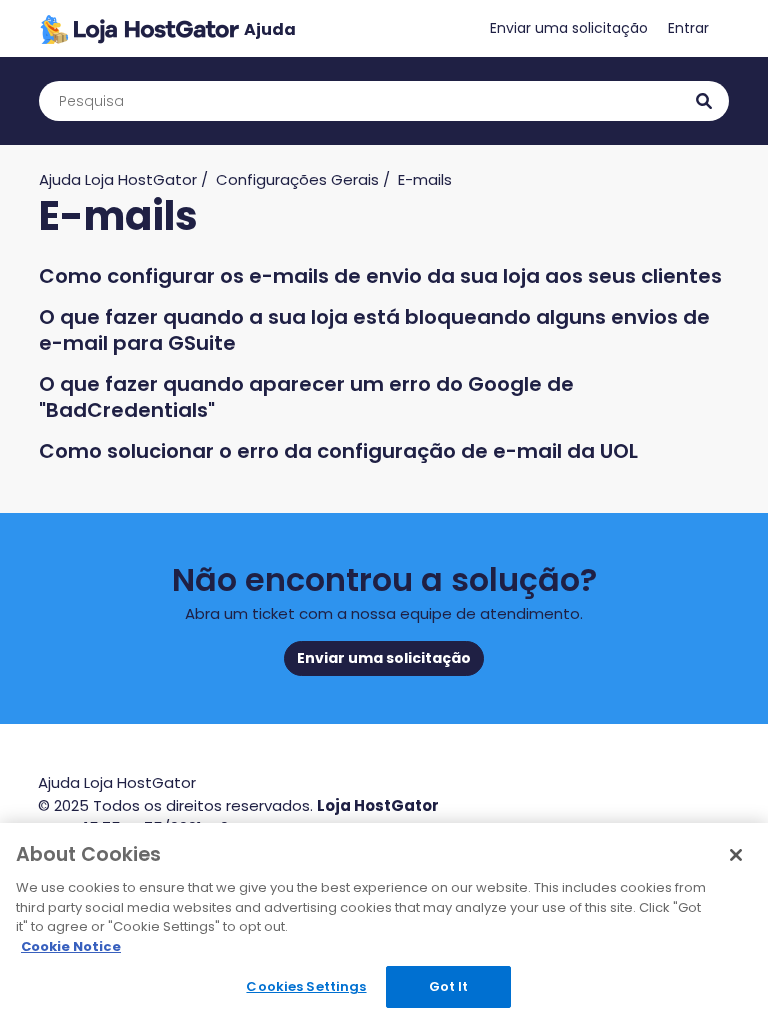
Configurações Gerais (297, 179)
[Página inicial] (167, 28)
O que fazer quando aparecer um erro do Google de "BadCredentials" (306, 397)
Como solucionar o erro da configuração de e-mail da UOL (338, 451)
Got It (449, 986)
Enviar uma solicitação (569, 28)
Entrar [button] (688, 28)
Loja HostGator (378, 805)
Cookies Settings (306, 986)
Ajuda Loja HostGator (118, 179)
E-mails (425, 179)
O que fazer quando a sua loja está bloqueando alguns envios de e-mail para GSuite (374, 330)
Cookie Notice (71, 946)
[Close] (736, 855)
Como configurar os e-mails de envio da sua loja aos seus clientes (380, 276)
